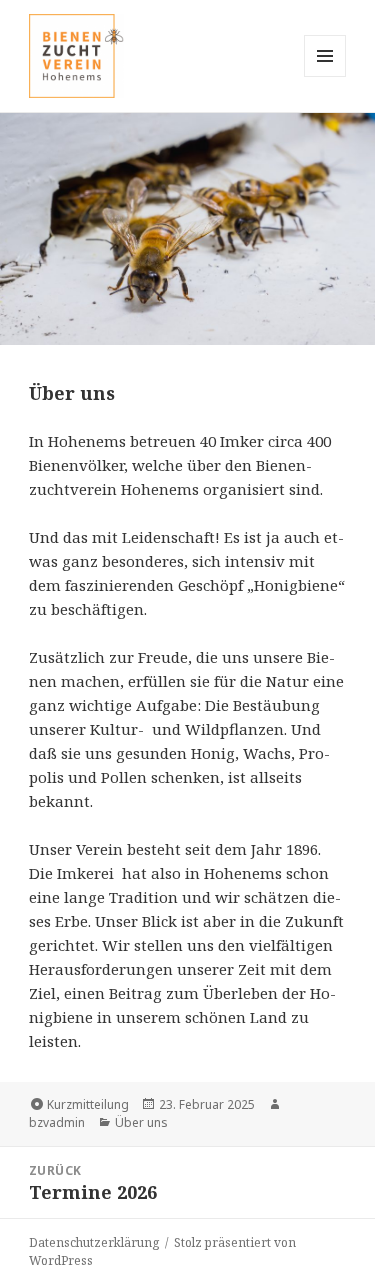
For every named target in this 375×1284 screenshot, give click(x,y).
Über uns (141, 1122)
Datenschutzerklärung (94, 1242)
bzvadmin (57, 1122)
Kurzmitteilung (88, 1104)
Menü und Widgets (325, 76)
